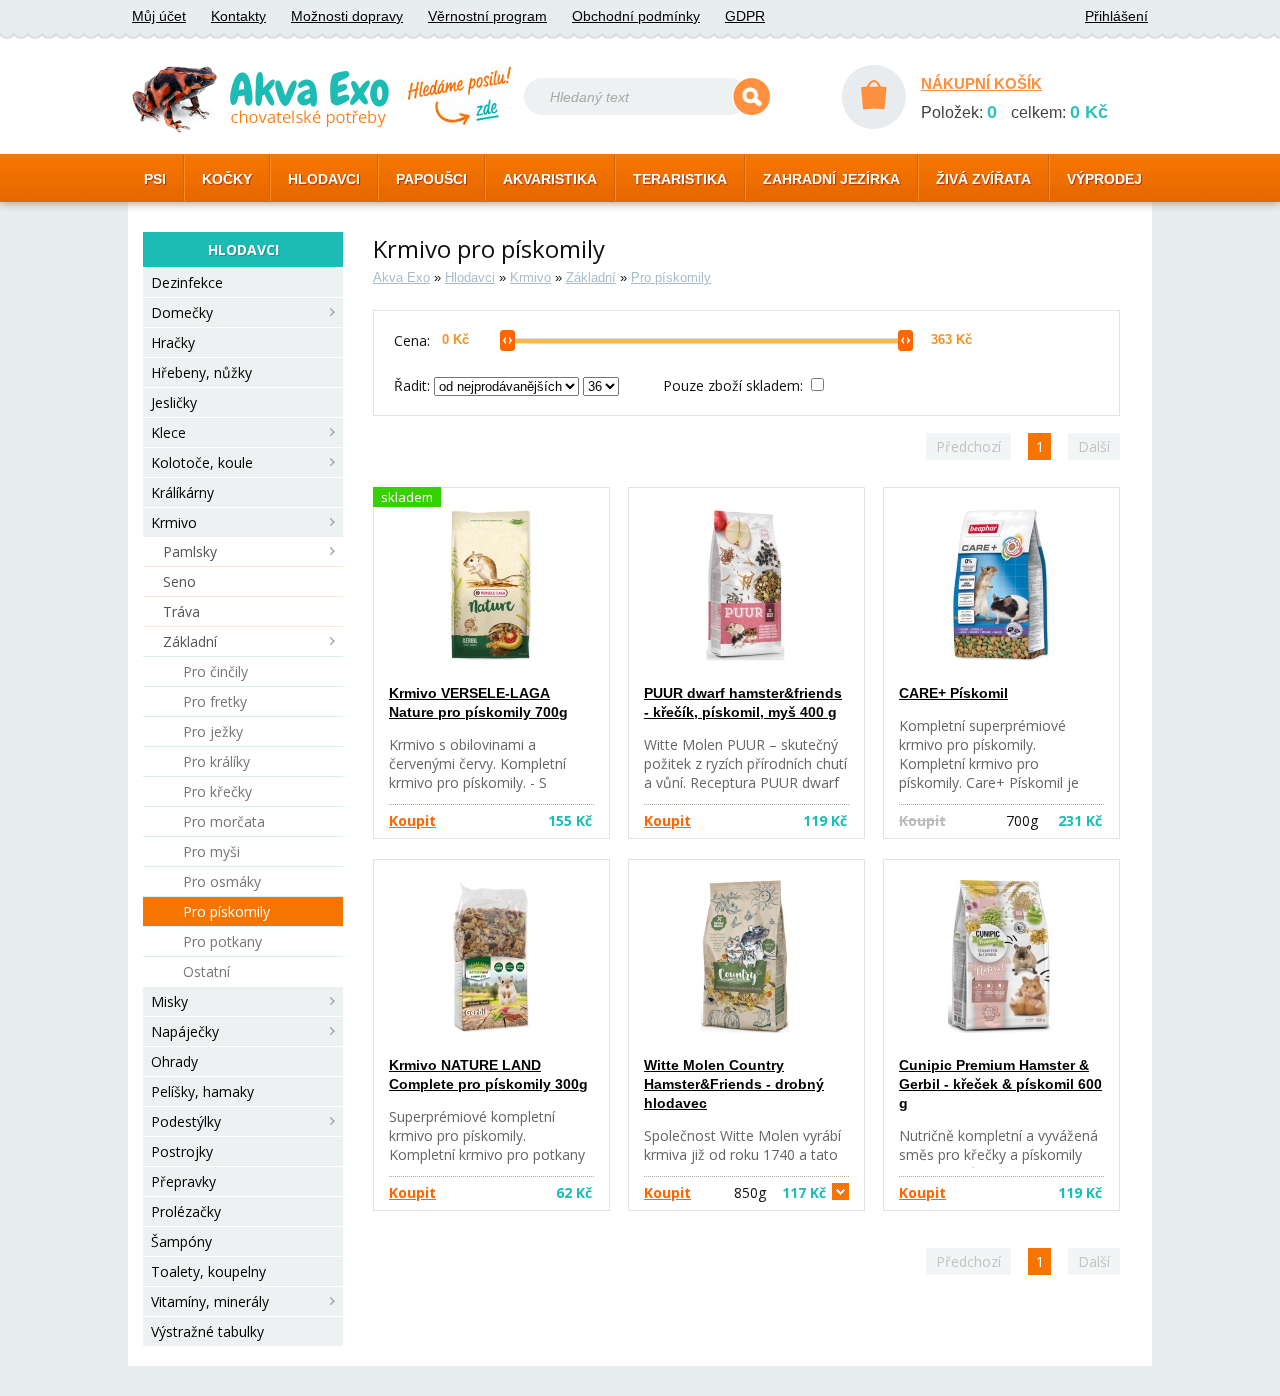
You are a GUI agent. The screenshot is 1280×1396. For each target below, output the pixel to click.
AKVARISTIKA (550, 179)
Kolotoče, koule (202, 462)
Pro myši (211, 851)
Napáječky (185, 1031)
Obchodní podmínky (636, 16)
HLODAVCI (324, 179)
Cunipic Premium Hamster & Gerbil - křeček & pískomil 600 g (1000, 1084)
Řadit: (414, 385)
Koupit (412, 820)
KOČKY (227, 179)
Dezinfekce (187, 282)
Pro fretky (215, 701)
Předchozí (968, 446)
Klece (168, 432)
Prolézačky (186, 1211)
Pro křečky (217, 791)
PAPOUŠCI (431, 179)
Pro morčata (224, 821)
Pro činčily (215, 671)
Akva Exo (401, 277)
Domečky (182, 312)
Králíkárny (182, 492)
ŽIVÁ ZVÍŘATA (983, 179)
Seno (179, 581)
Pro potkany (222, 941)
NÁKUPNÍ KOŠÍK (981, 83)
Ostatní (206, 971)
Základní (190, 641)
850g (780, 1192)
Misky (169, 1001)
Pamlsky (190, 551)
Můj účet (159, 16)
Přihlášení (1116, 16)
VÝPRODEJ (1104, 179)
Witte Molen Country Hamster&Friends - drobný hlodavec (734, 1084)
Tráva (181, 611)
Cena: (412, 340)
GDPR (745, 16)
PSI (155, 179)
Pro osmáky (222, 881)
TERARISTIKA (680, 179)
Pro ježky (213, 731)
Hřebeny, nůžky (201, 372)
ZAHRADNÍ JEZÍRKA (831, 179)
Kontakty (238, 16)
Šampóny (181, 1241)
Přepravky (183, 1181)
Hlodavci (470, 277)
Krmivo (174, 522)
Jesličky (174, 402)
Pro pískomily (226, 911)
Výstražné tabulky (207, 1331)
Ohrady (174, 1061)
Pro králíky (216, 761)
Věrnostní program (487, 16)
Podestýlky (186, 1121)
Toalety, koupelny (208, 1271)
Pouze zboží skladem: (735, 385)
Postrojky (182, 1151)
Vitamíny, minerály (210, 1301)
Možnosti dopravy (347, 16)
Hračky (173, 342)
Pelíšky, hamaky (202, 1091)
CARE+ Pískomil (953, 693)
